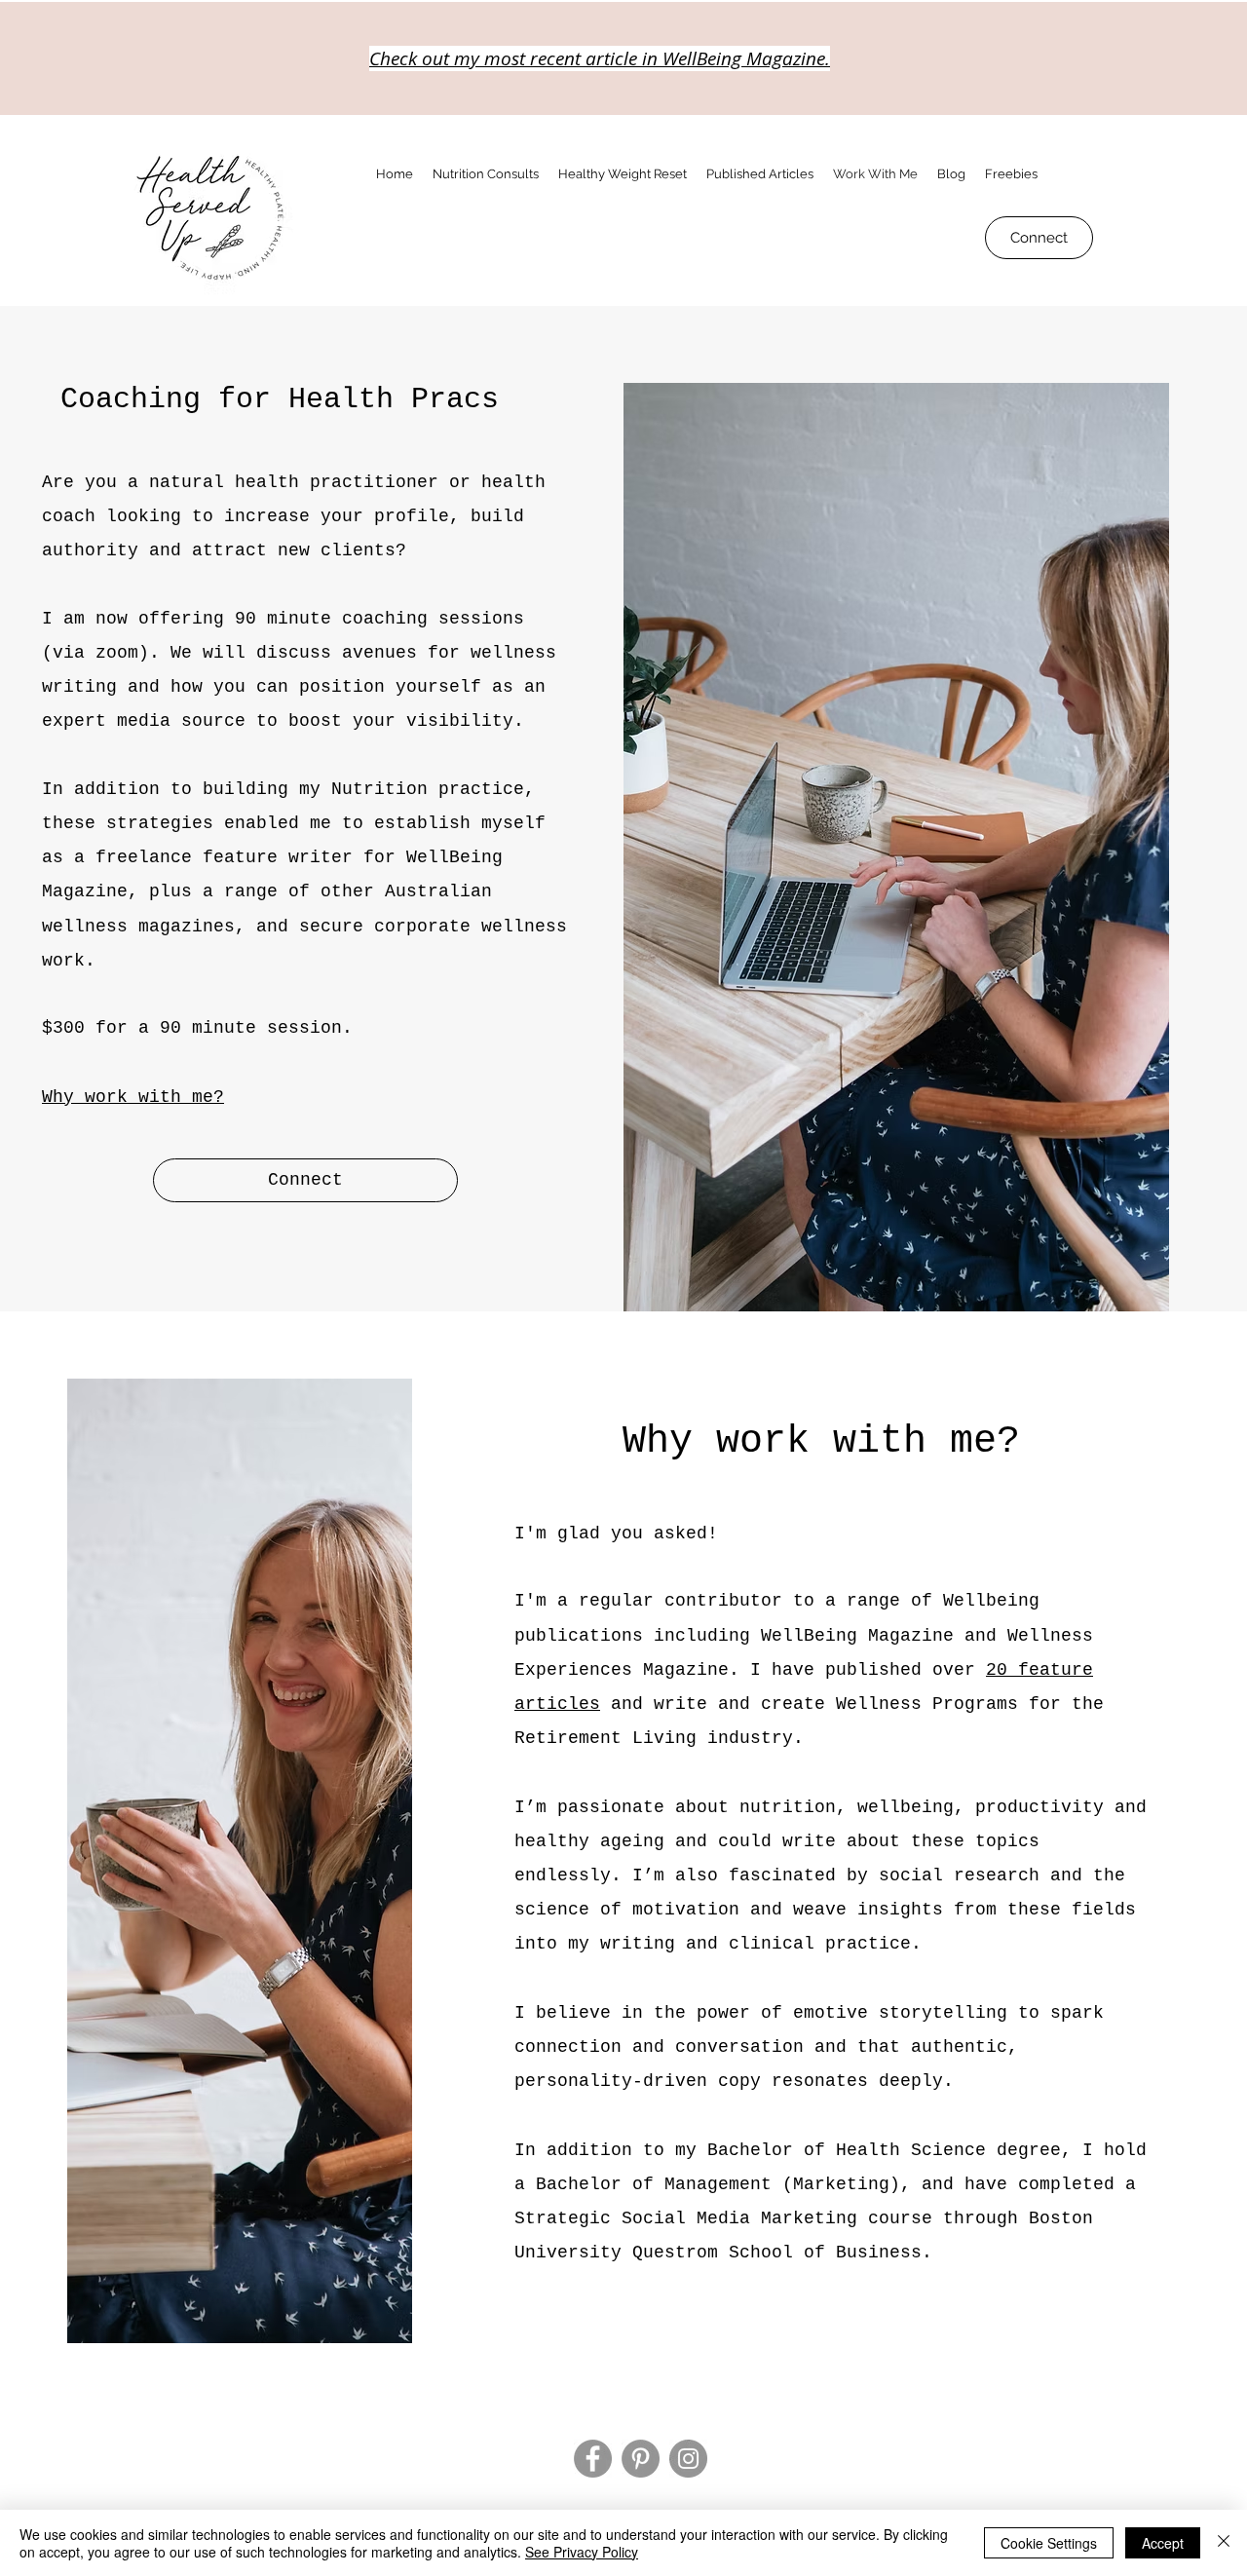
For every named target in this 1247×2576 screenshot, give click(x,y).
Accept (1163, 2543)
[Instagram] (688, 2459)
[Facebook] (593, 2459)
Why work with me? (133, 1097)
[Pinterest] (641, 2459)
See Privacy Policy (582, 2552)
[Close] (1224, 2543)
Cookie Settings (1049, 2543)
